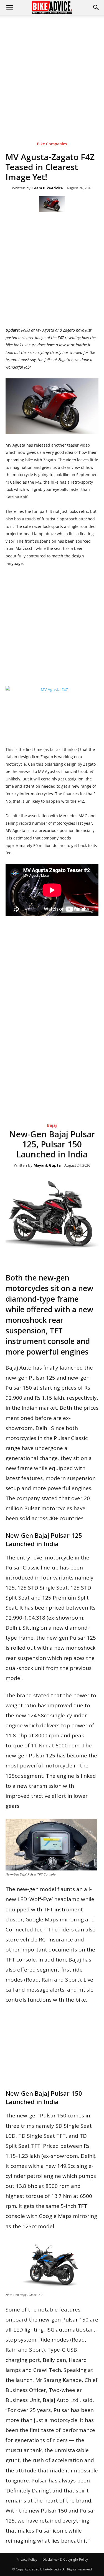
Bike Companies (52, 144)
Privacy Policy (27, 2559)
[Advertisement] (52, 70)
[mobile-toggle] (9, 8)
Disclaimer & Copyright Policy (65, 2559)
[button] (96, 8)
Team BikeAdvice (47, 188)
